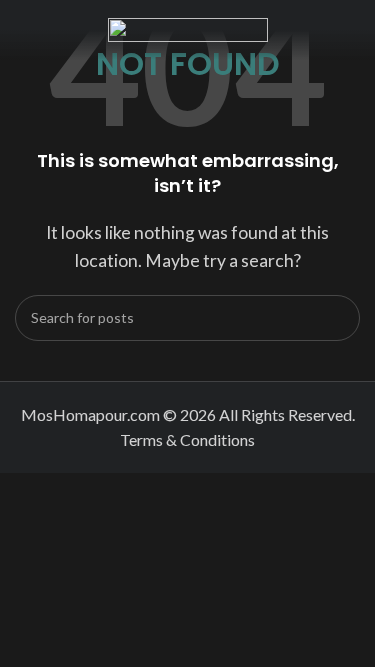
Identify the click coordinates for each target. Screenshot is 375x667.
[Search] (337, 318)
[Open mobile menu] (23, 30)
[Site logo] (188, 27)
